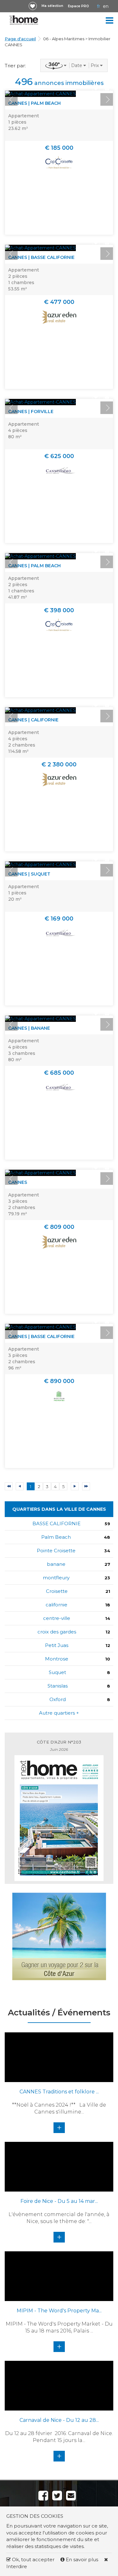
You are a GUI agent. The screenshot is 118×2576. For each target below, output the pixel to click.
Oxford (58, 1699)
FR (98, 6)
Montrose (57, 1659)
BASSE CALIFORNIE (56, 1523)
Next (107, 99)
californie (56, 1605)
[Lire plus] (40, 94)
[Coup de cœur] (33, 6)
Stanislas (58, 1686)
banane (56, 1564)
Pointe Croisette (56, 1551)
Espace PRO (79, 6)
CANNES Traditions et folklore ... (59, 2092)
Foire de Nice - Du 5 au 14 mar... (59, 2201)
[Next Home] (24, 20)
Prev (11, 99)
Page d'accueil (20, 39)
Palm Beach (56, 1537)
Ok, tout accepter (33, 2559)
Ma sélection (52, 6)
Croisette (57, 1591)
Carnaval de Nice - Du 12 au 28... (59, 2420)
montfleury (56, 1578)
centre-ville (57, 1618)
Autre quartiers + (59, 1713)
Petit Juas (57, 1645)
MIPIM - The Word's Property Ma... (59, 2311)
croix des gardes (57, 1632)
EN (106, 6)
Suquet (57, 1672)
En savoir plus (82, 2559)
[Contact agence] (107, 88)
